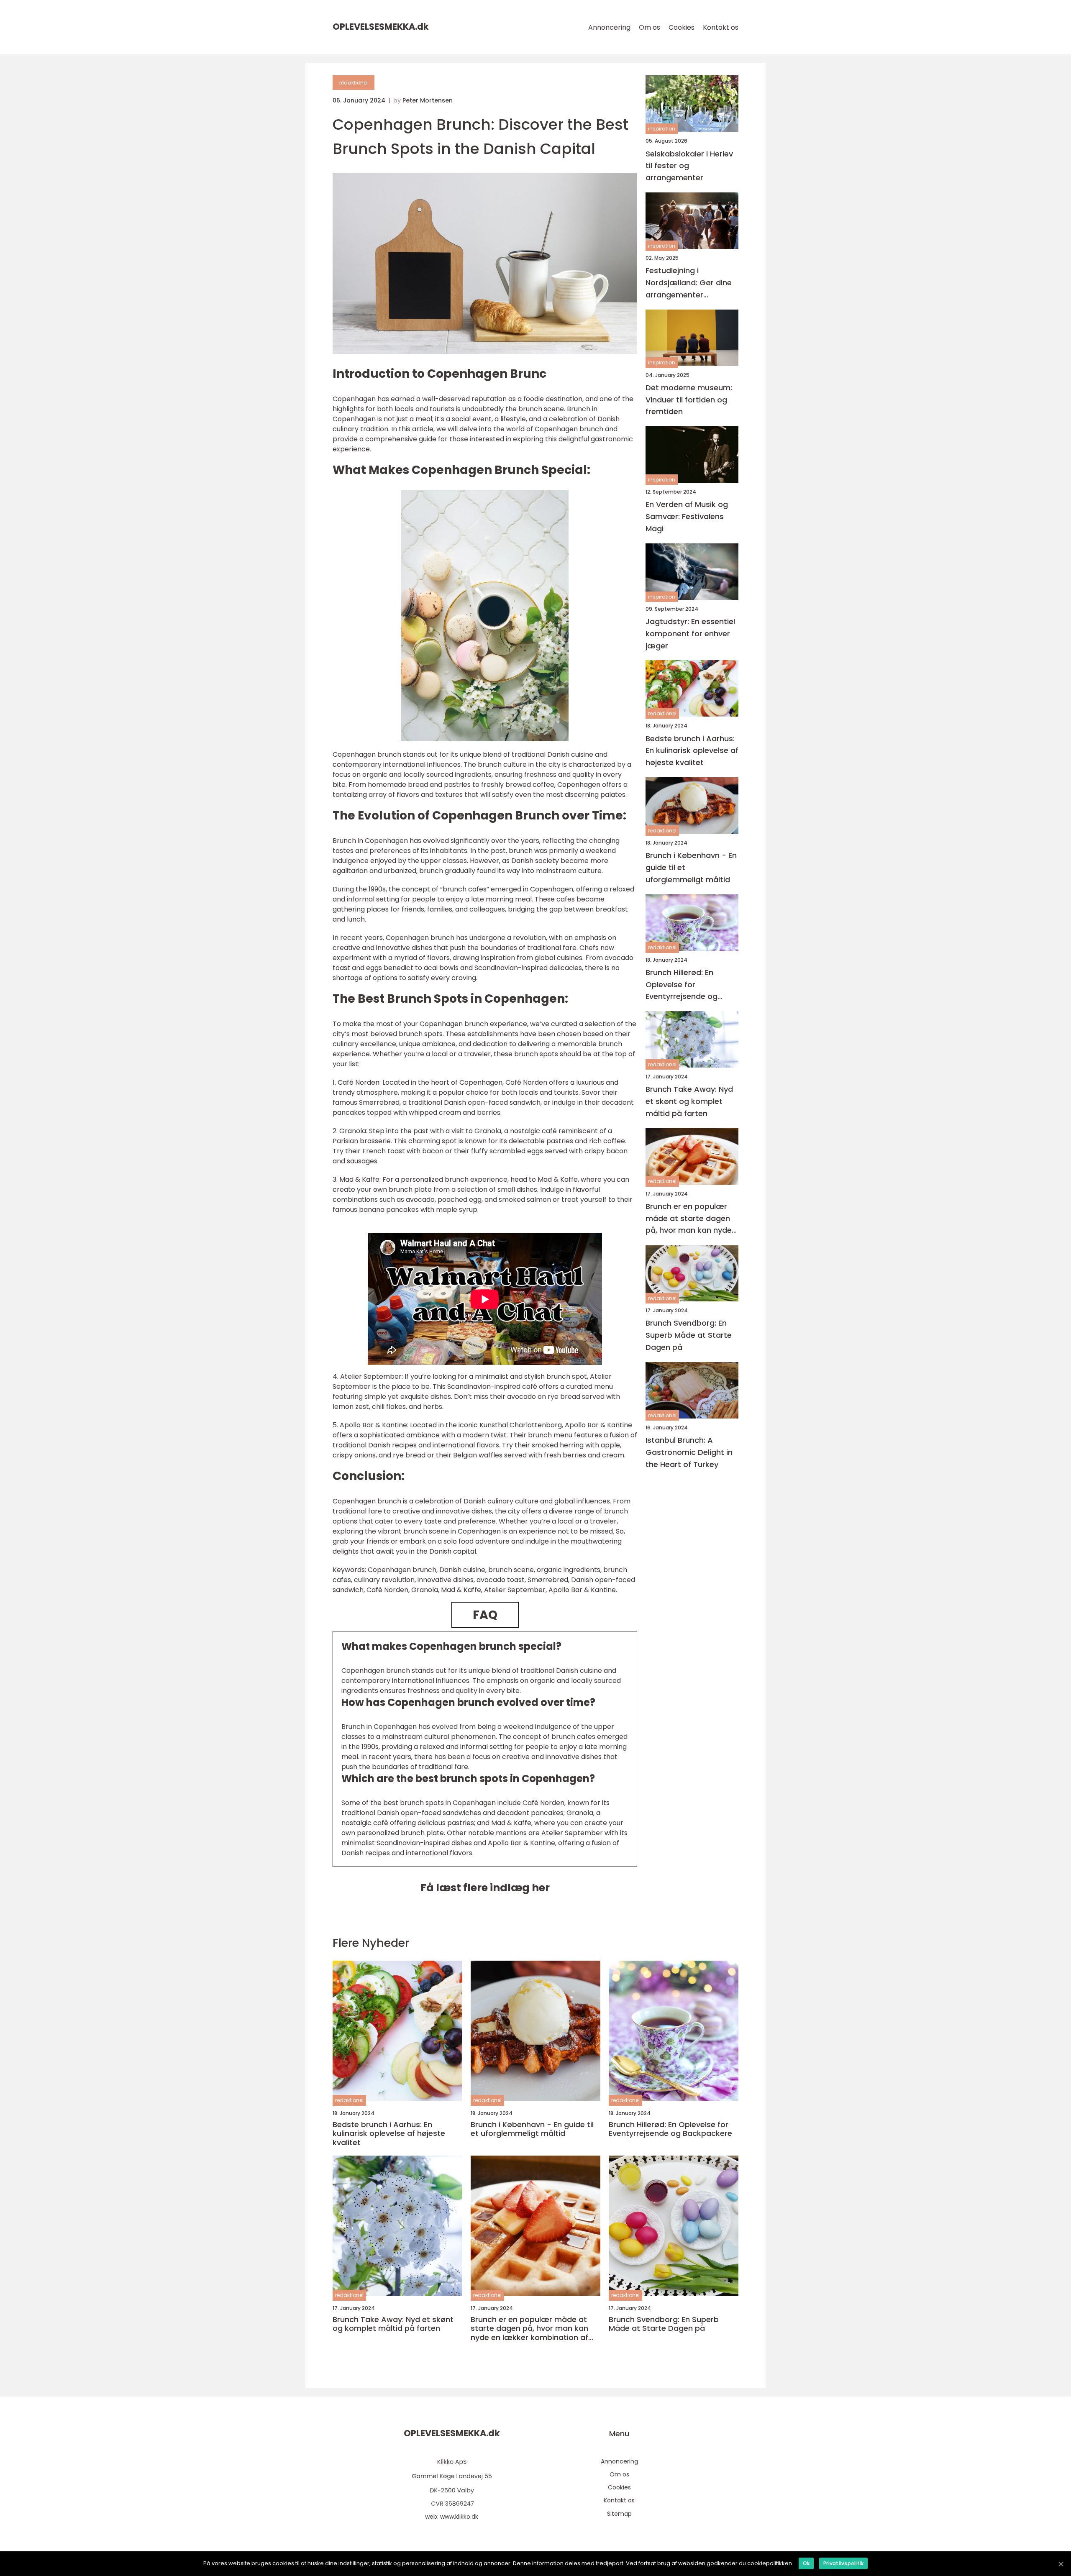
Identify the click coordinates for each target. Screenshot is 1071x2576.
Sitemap (619, 2514)
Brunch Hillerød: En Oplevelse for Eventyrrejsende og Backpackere (682, 985)
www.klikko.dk (459, 2517)
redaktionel (354, 83)
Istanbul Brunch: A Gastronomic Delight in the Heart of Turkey (689, 1452)
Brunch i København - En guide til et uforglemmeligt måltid (691, 867)
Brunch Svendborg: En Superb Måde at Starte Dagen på (689, 1335)
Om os (650, 27)
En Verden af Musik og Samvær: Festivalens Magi (687, 516)
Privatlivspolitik (843, 2563)
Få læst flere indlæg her (485, 1888)
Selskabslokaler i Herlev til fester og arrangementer (689, 165)
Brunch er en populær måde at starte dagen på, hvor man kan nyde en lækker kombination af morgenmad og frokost (689, 1218)
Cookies (682, 27)
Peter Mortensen (428, 100)
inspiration (662, 129)
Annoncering (609, 27)
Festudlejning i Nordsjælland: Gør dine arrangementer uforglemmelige (689, 283)
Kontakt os (721, 27)
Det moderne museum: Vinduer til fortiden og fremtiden (689, 399)
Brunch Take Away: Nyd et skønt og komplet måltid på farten (689, 1101)
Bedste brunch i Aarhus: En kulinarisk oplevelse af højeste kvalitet (692, 750)
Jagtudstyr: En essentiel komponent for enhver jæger (690, 634)
